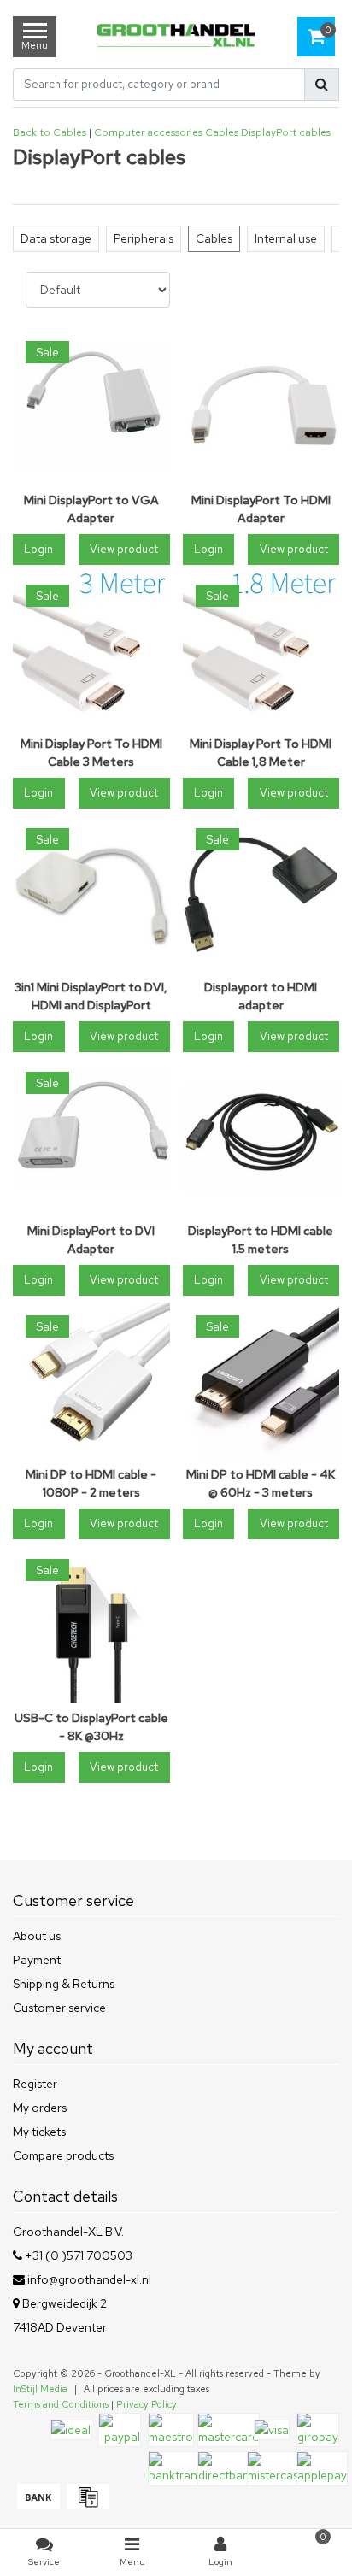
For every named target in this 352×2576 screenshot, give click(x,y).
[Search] (322, 85)
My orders (40, 2108)
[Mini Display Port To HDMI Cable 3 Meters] (91, 650)
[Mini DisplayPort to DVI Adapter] (91, 1138)
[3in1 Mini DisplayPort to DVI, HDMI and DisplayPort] (91, 894)
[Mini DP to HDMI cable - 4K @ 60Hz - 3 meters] (261, 1381)
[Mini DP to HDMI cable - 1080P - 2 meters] (91, 1381)
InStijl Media (40, 2389)
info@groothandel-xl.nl (89, 2279)
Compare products (63, 2155)
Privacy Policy (147, 2404)
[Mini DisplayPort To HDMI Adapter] (261, 407)
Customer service (59, 2008)
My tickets (39, 2132)
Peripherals (144, 238)
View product (124, 549)
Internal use (286, 238)
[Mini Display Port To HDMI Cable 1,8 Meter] (261, 650)
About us (37, 1936)
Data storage (56, 238)
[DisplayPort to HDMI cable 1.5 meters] (261, 1138)
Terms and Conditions (61, 2404)
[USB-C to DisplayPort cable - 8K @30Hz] (91, 1625)
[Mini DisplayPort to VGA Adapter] (91, 407)
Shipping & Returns (64, 1984)
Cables (222, 132)
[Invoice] (86, 2505)
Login (38, 549)
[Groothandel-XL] (176, 37)
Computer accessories (148, 132)
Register (35, 2084)
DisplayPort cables (286, 132)
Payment (37, 1960)
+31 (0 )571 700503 (77, 2255)
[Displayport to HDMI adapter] (261, 894)
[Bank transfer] (38, 2505)
